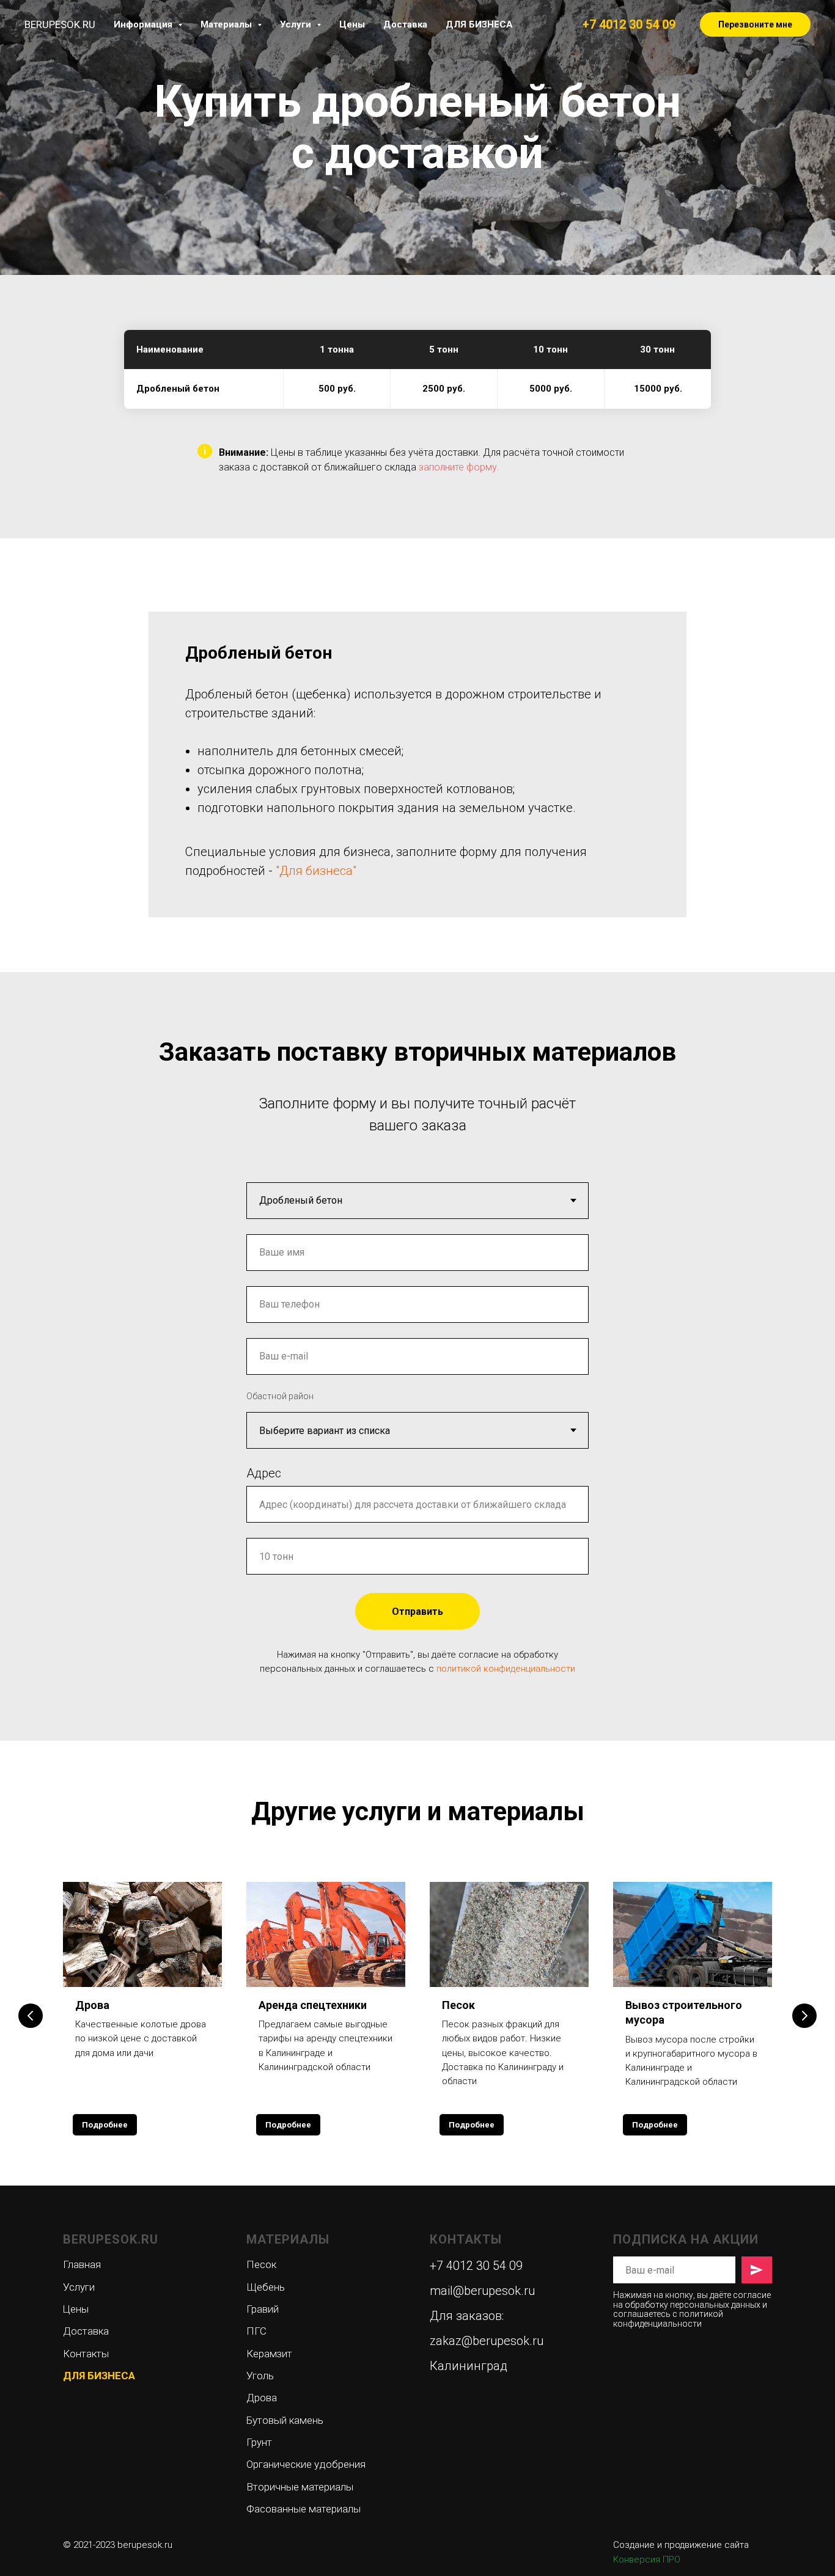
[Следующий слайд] (804, 2016)
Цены (352, 24)
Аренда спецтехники (313, 2005)
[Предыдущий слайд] (31, 2016)
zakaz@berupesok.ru (487, 2341)
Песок (458, 2005)
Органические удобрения (306, 2464)
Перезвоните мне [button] (755, 24)
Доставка (405, 24)
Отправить (417, 1612)
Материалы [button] (227, 24)
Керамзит (269, 2354)
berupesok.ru (145, 2545)
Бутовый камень (285, 2420)
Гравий (263, 2309)
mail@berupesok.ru (482, 2291)
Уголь (260, 2376)
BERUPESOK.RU (111, 2239)
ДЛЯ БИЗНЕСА (479, 24)
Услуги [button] (297, 24)
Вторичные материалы (300, 2487)
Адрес (264, 1473)
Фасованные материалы (303, 2509)
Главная (82, 2264)
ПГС (256, 2331)
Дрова (92, 2005)
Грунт (259, 2442)
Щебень (266, 2287)
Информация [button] (144, 24)
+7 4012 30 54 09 (629, 24)
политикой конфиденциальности (506, 1669)
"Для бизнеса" (316, 871)
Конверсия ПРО (647, 2560)
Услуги (79, 2287)
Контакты (86, 2354)
